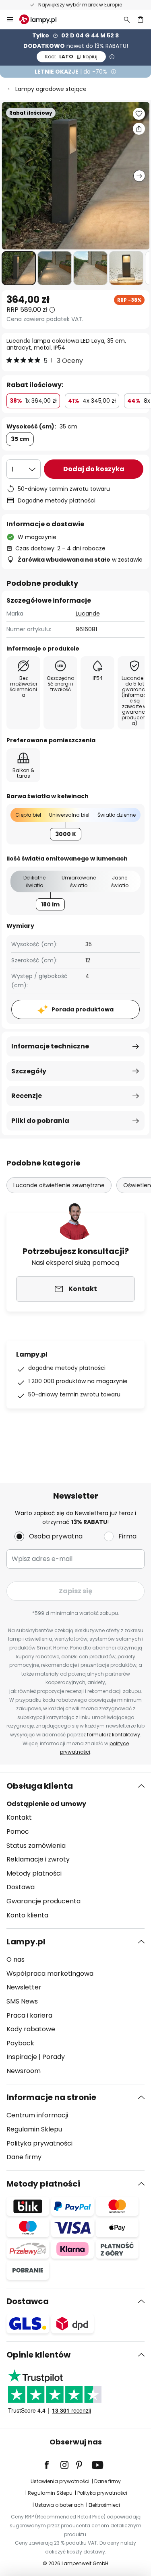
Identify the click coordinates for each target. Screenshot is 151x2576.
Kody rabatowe (31, 2029)
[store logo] (43, 19)
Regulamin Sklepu (34, 2129)
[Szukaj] (127, 19)
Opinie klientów (38, 2355)
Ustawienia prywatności (60, 2481)
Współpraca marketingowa (50, 1974)
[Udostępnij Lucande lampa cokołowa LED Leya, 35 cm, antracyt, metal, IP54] (139, 129)
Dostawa (21, 1887)
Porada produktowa (83, 1009)
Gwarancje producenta (43, 1901)
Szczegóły (29, 1071)
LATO (71, 57)
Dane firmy (24, 2157)
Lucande (88, 614)
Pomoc (18, 1832)
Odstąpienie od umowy (46, 1804)
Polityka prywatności (39, 2143)
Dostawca (28, 2301)
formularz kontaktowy (114, 1735)
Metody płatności (34, 1873)
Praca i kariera (29, 2015)
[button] (19, 268)
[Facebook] (52, 2465)
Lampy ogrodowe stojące (51, 89)
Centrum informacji (37, 2115)
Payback (20, 2043)
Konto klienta (27, 1915)
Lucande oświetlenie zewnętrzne (59, 1185)
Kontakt (19, 1817)
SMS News (22, 2001)
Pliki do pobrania (40, 1121)
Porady (54, 2057)
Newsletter (24, 1987)
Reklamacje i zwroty (38, 1859)
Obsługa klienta (40, 1786)
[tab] (75, 1851)
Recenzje (27, 1096)
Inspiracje (22, 2057)
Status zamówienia (36, 1846)
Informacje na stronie (51, 2097)
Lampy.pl (26, 1942)
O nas (16, 1959)
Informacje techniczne (50, 1046)
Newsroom (24, 2071)
